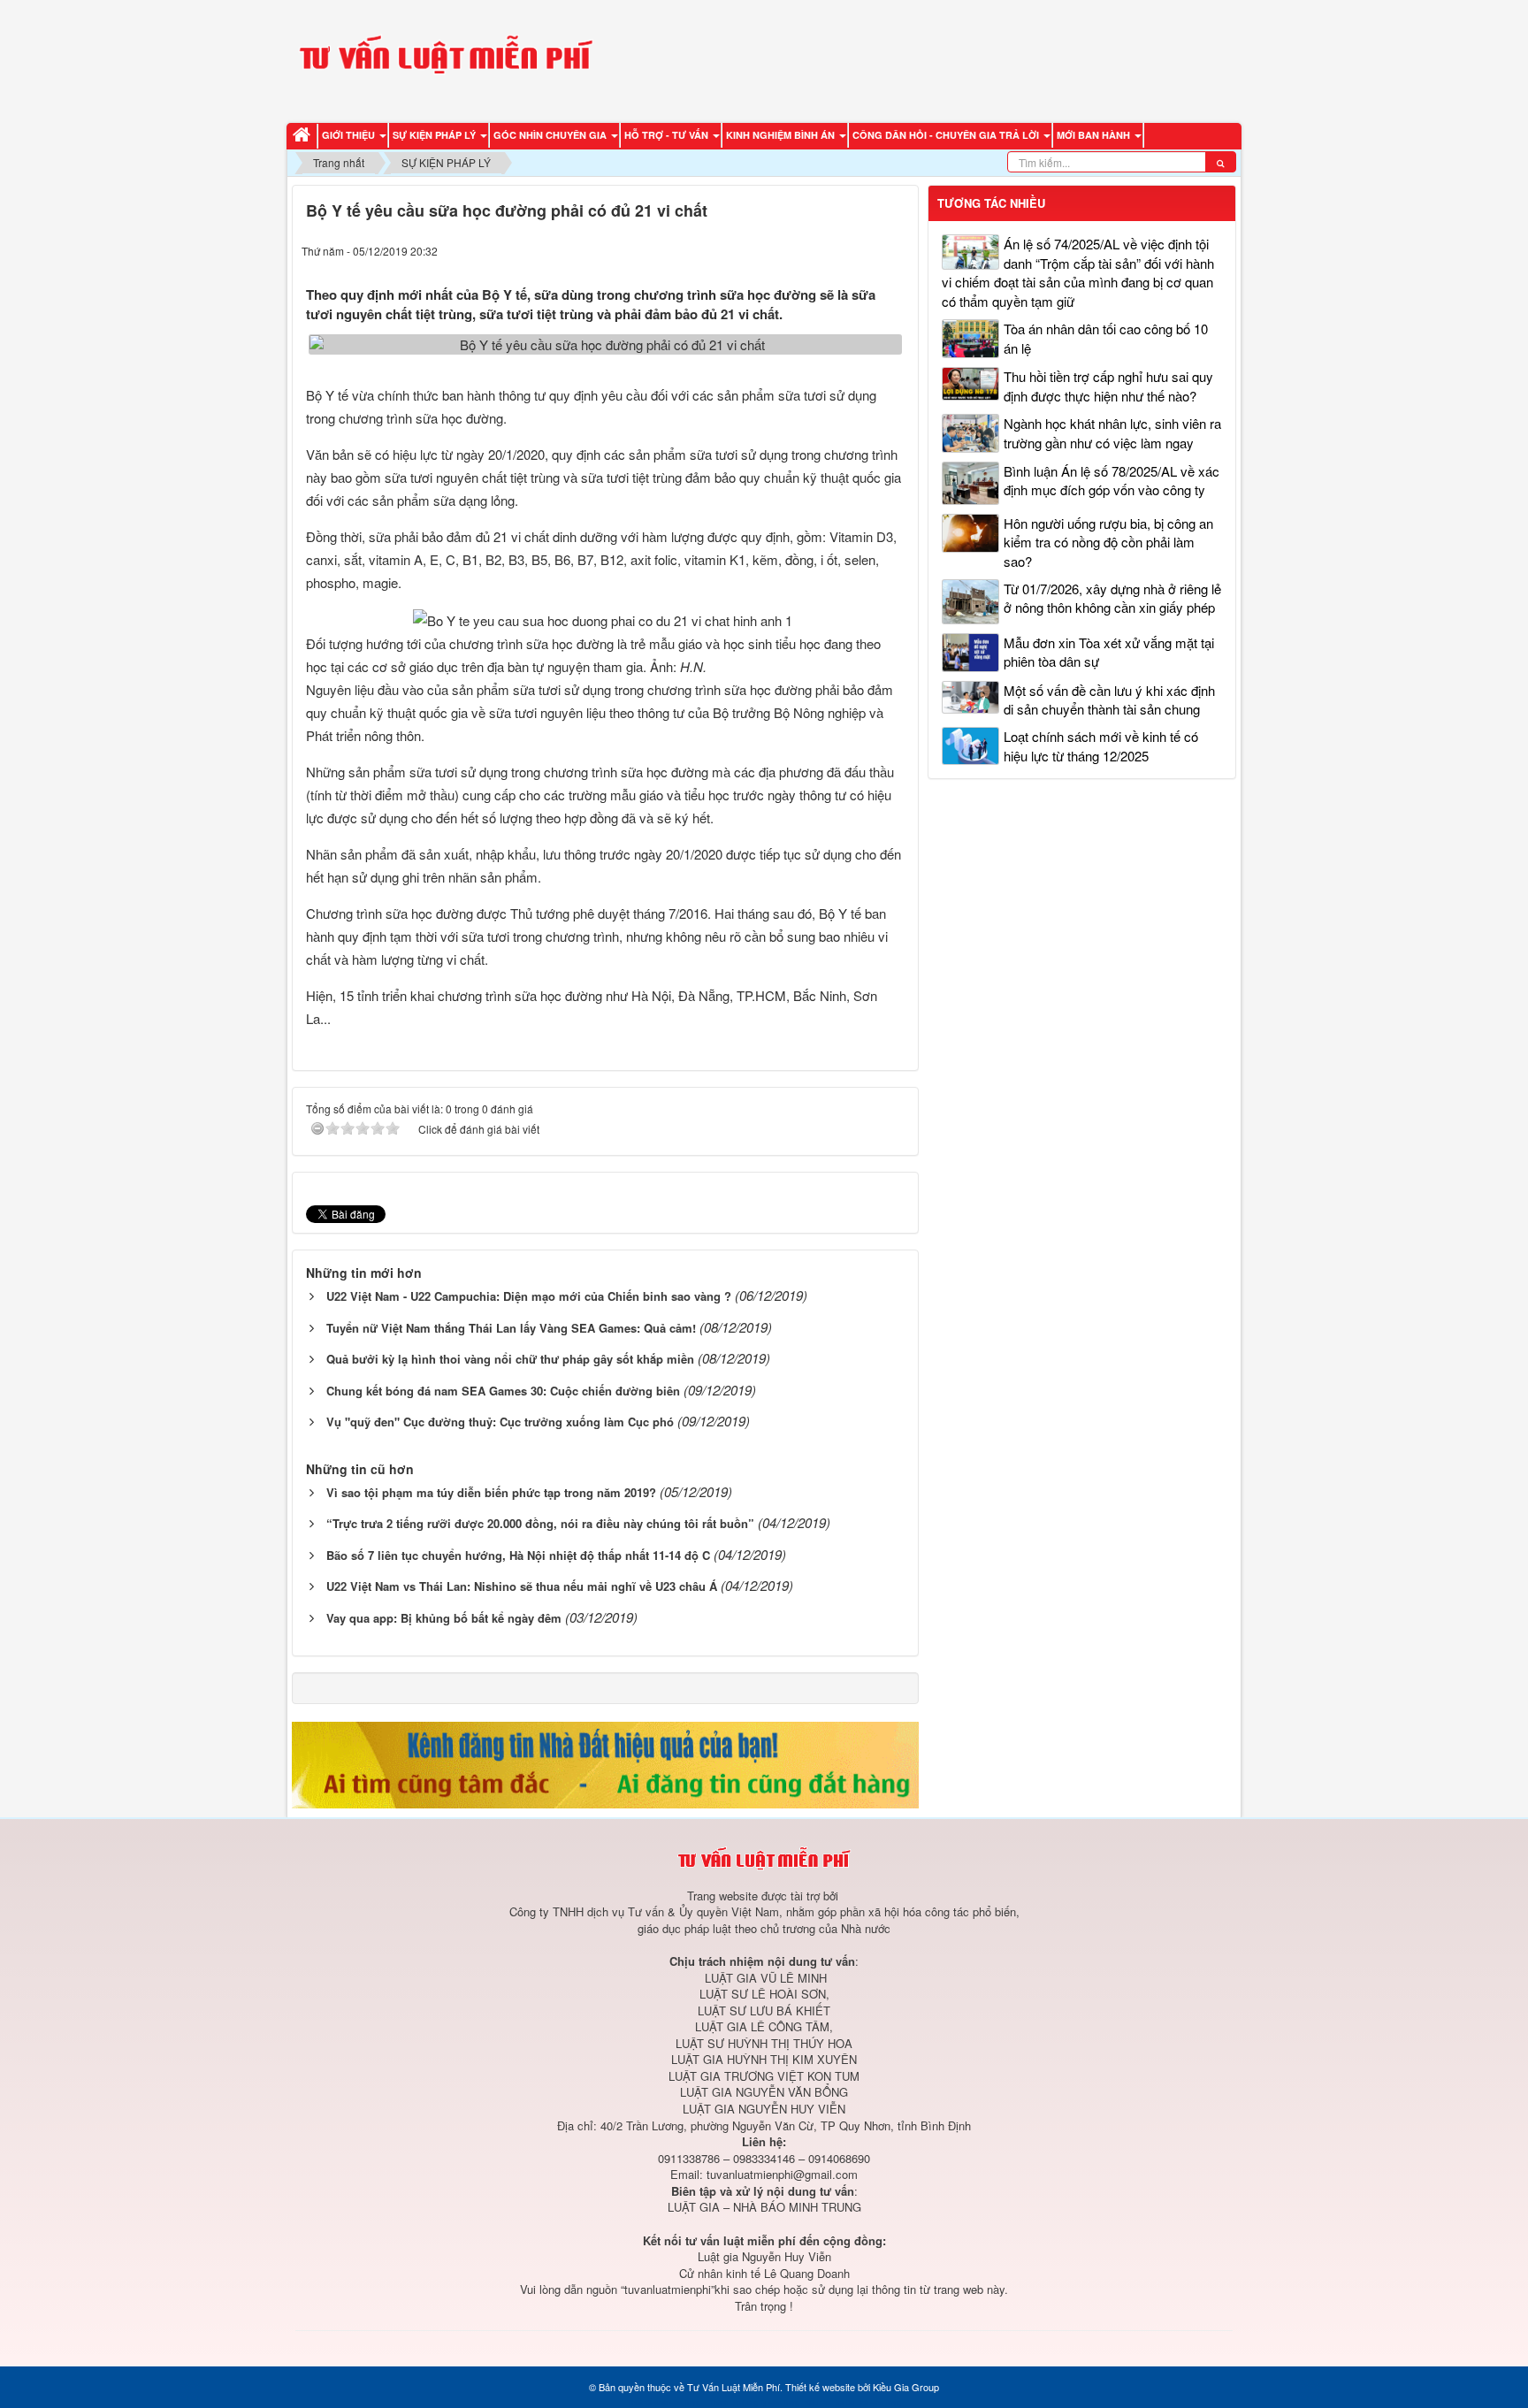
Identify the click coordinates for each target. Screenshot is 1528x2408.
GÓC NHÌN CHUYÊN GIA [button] (551, 135)
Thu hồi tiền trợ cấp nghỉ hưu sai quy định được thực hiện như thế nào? (1108, 386)
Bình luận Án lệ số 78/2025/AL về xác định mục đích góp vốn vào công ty (1112, 480)
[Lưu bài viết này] (895, 250)
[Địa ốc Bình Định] (605, 1763)
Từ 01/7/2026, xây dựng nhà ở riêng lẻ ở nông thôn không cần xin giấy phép (1112, 598)
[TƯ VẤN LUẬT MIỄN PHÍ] (446, 59)
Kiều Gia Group (906, 2387)
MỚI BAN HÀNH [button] (1095, 135)
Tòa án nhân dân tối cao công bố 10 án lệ (1106, 338)
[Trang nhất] (304, 136)
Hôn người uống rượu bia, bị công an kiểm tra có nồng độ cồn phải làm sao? (1108, 542)
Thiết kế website (820, 2387)
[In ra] (862, 250)
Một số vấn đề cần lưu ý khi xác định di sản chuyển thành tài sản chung (1109, 699)
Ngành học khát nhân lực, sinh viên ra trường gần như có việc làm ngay (1112, 432)
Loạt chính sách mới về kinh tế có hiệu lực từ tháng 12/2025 (1101, 745)
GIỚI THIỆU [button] (350, 135)
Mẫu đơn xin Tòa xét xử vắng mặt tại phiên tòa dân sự (1109, 652)
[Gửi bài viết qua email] (828, 250)
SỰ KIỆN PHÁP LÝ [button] (435, 135)
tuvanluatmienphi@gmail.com (782, 2174)
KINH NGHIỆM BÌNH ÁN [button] (782, 135)
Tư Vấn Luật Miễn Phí (733, 2387)
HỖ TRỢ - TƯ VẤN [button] (668, 135)
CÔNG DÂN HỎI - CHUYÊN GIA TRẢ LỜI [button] (947, 135)
